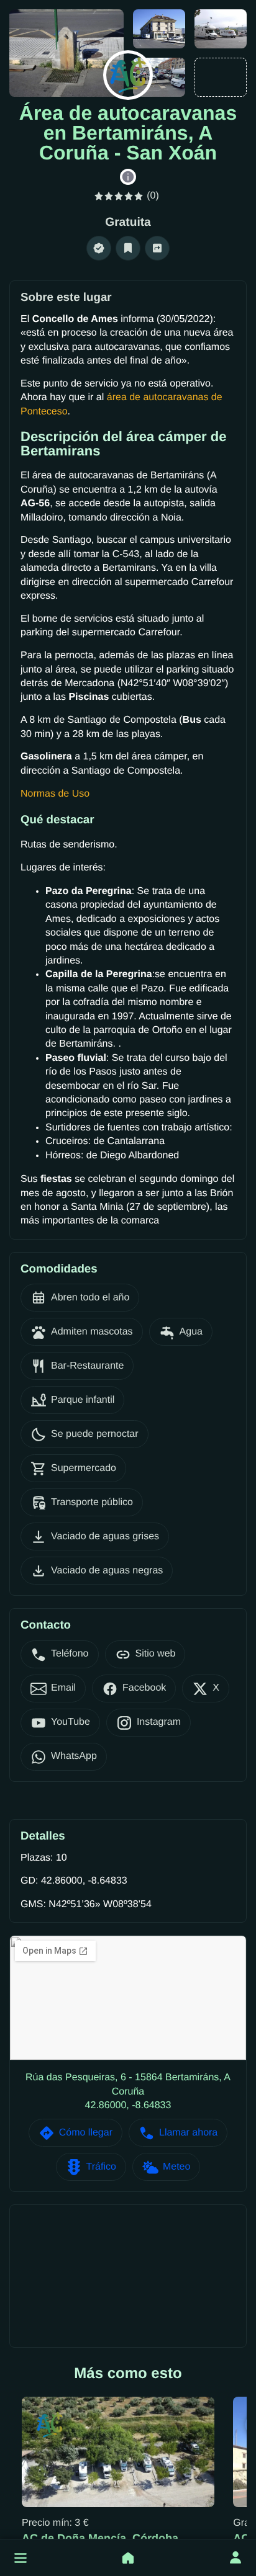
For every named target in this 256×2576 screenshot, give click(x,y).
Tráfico (101, 2167)
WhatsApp (74, 1756)
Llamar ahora (188, 2133)
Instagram (159, 1722)
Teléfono (70, 1654)
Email (63, 1688)
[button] (21, 2558)
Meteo (176, 2167)
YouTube (71, 1722)
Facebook (144, 1688)
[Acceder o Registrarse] (235, 2558)
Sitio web (156, 1654)
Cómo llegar (86, 2133)
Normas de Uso (55, 794)
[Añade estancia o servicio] (128, 2558)
